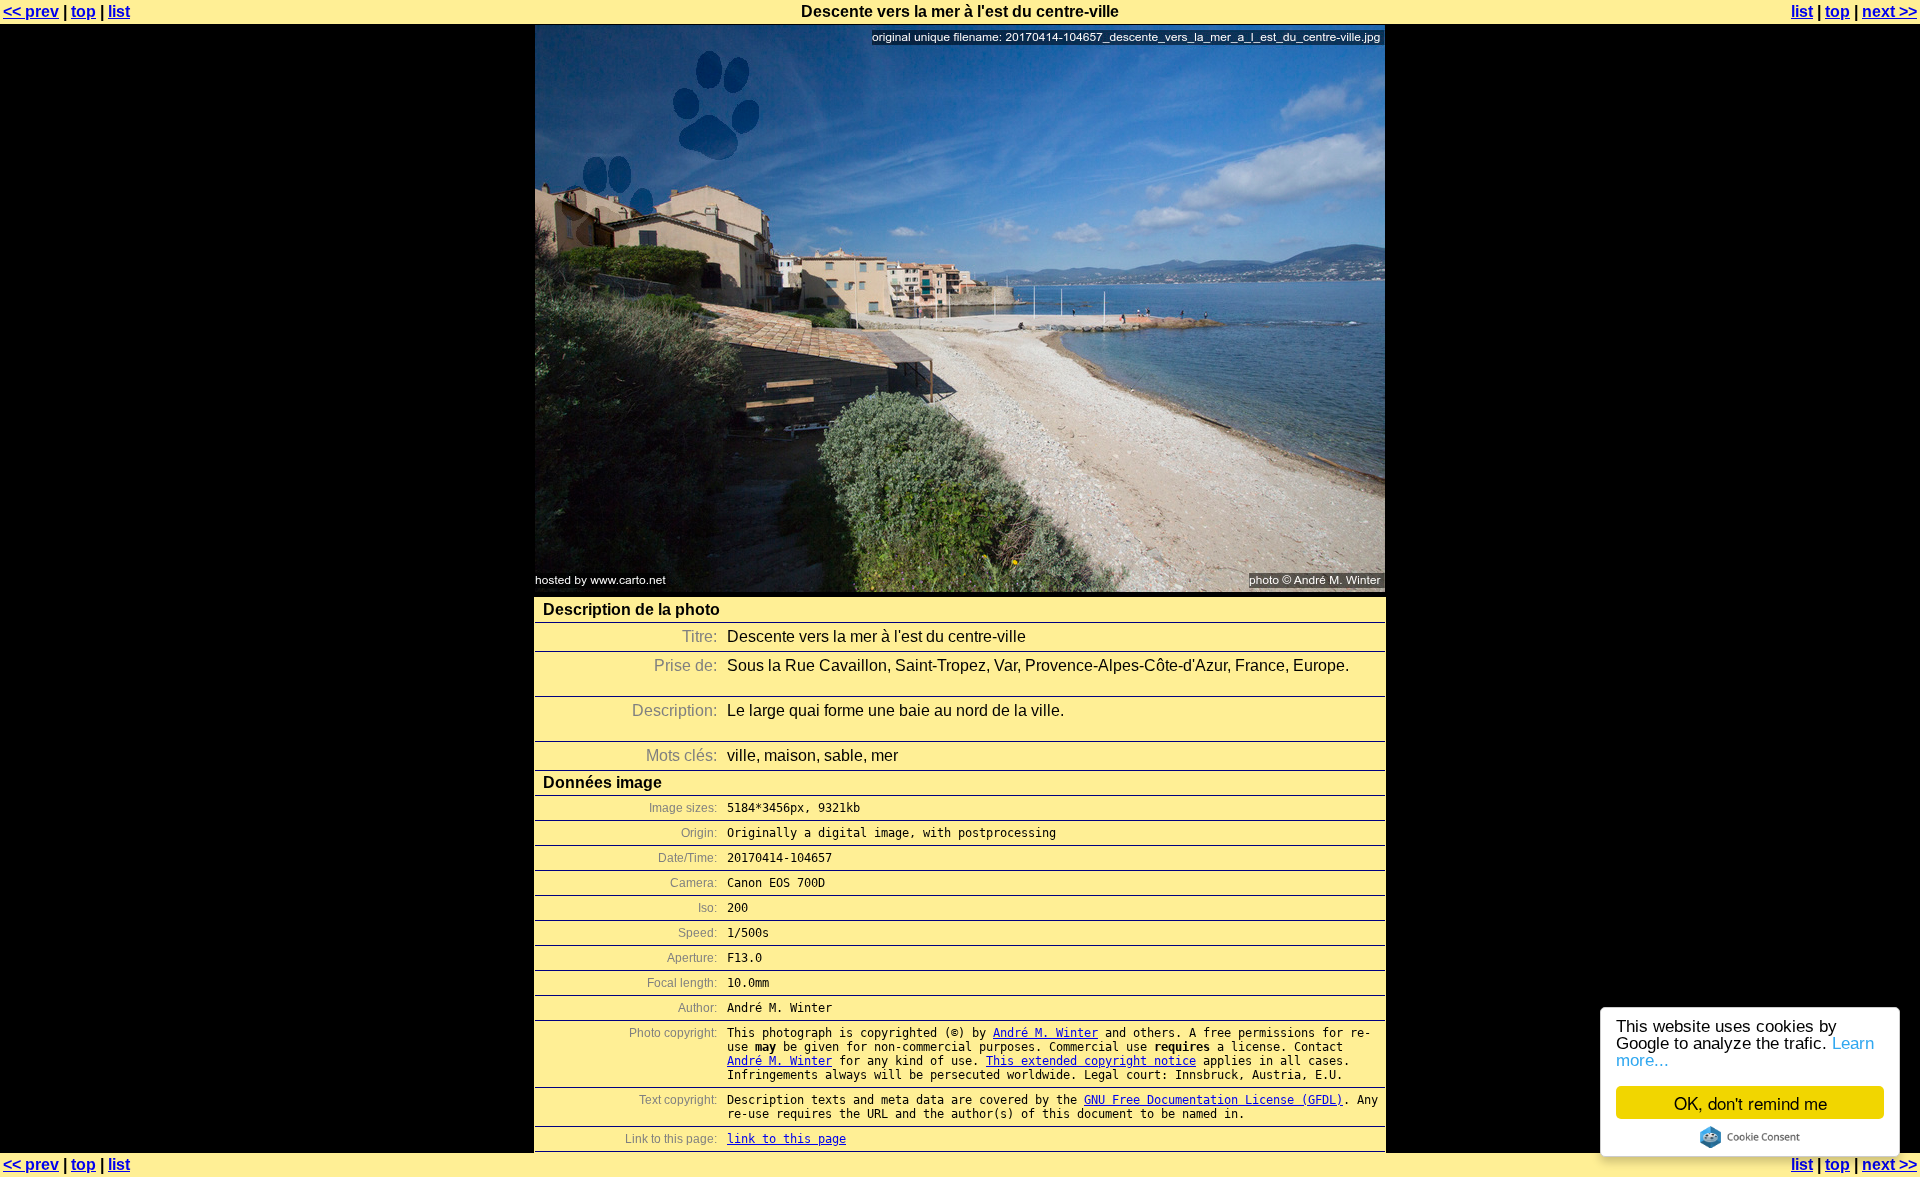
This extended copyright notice (1091, 1061)
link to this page (786, 1139)
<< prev (31, 11)
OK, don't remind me (1750, 1102)
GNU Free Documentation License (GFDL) (1213, 1100)
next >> (1889, 11)
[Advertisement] (1839, 495)
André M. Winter (1045, 1033)
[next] (960, 586)
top (83, 11)
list (119, 11)
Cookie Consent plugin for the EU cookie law (1750, 1137)
